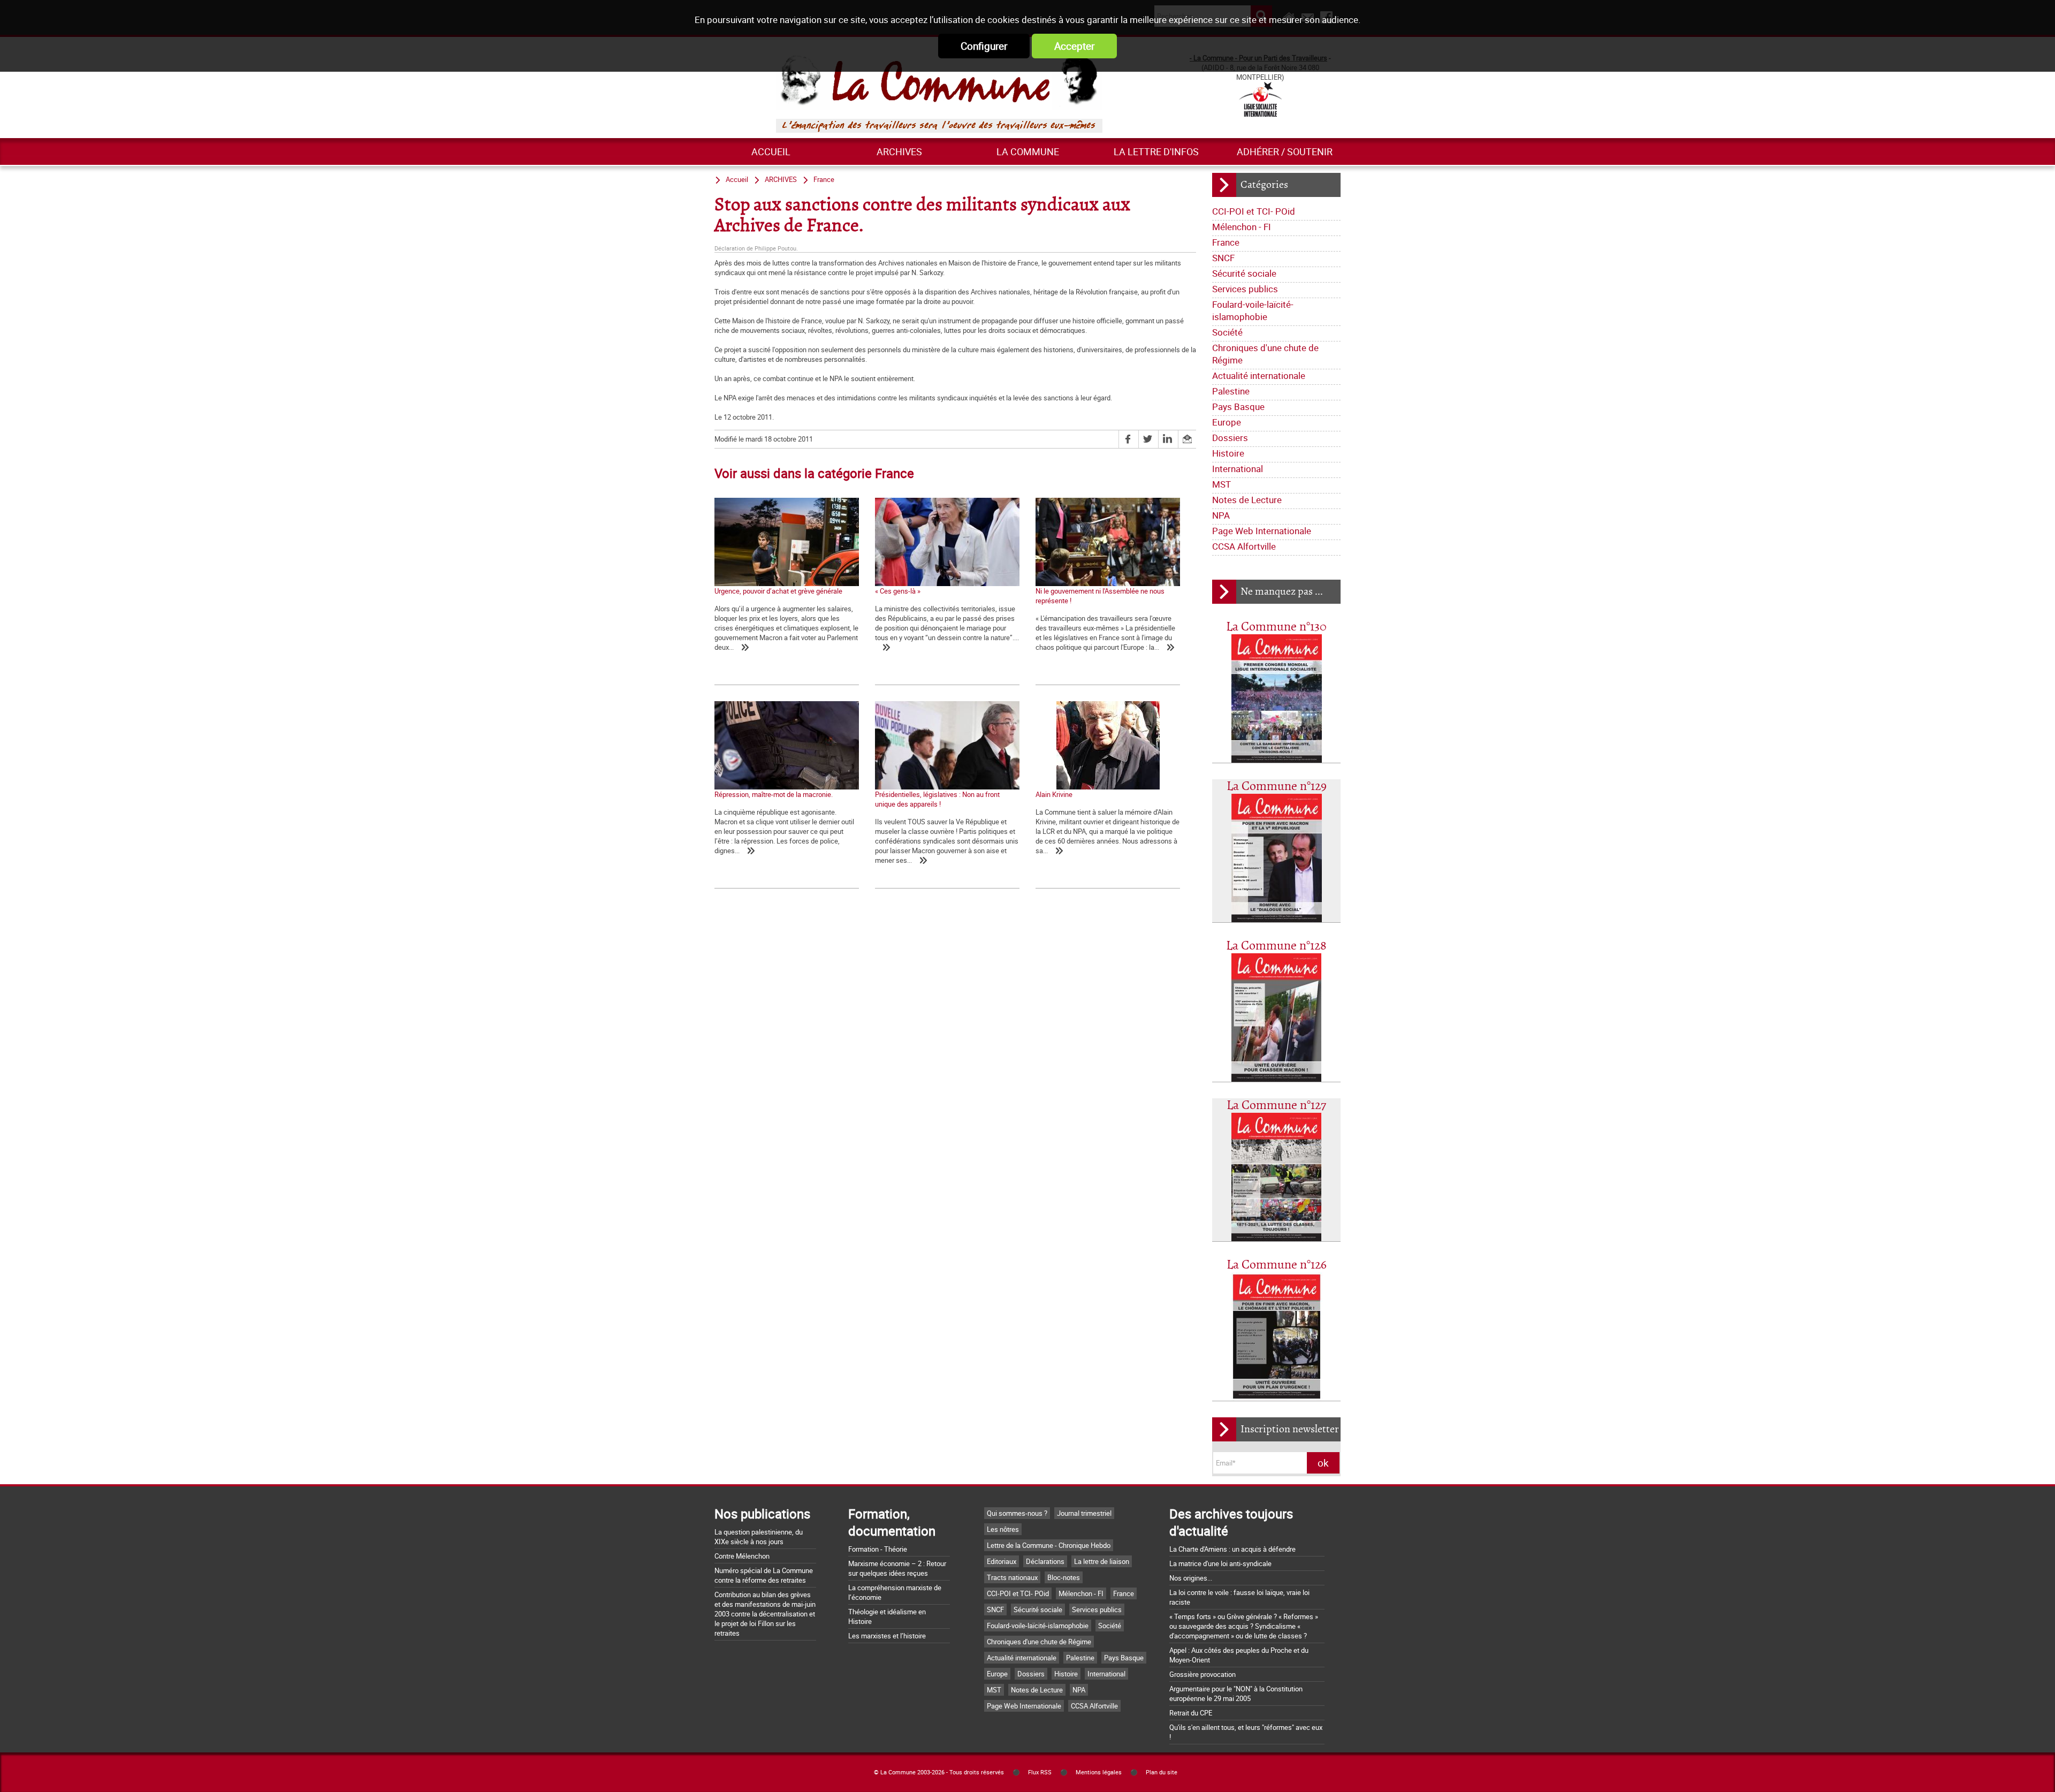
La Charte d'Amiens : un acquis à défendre (1232, 1549)
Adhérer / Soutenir (1285, 151)
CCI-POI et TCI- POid (1254, 211)
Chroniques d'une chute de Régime (1265, 354)
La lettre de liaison (1102, 1561)
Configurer (984, 46)
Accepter (1074, 46)
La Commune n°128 (1276, 946)
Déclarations (1045, 1561)
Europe (1227, 422)
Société (1227, 332)
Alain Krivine (1054, 794)
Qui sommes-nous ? (1017, 1513)
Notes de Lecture (1247, 500)
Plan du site (1162, 1772)
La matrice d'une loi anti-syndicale (1220, 1563)
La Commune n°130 (1276, 627)
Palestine (1231, 391)
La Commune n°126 (1277, 1265)
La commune (1028, 151)
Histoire (1228, 453)
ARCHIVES (899, 151)
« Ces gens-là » (898, 591)
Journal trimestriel (1084, 1513)
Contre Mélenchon (742, 1556)
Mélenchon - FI (1242, 227)
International (1238, 469)
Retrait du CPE (1191, 1713)
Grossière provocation (1202, 1674)
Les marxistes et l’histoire (887, 1636)
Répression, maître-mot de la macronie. (774, 794)
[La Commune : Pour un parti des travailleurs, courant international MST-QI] (939, 81)
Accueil (771, 151)
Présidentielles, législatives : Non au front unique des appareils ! (937, 799)
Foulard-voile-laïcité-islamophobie (1253, 310)
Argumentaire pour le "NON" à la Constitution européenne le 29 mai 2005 (1236, 1694)
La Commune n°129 (1277, 787)
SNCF (1223, 258)
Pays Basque (1238, 407)
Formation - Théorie (878, 1549)
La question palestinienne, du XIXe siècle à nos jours (759, 1537)
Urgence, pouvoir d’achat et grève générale (778, 591)
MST (1221, 484)
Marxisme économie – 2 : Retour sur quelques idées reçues (897, 1568)
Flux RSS (1040, 1772)
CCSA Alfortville (1244, 546)
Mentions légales (1099, 1772)
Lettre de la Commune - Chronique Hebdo (1049, 1545)
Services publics (1245, 289)
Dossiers (1230, 438)
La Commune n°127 (1276, 1106)
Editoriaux (1002, 1561)
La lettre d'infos (1156, 151)
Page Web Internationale (1262, 531)
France (1226, 242)
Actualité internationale (1259, 375)
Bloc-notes (1064, 1577)
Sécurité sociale (1244, 273)
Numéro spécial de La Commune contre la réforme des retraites (764, 1575)
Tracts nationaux (1012, 1577)
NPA (1221, 515)
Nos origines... (1191, 1578)
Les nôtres (1003, 1529)
